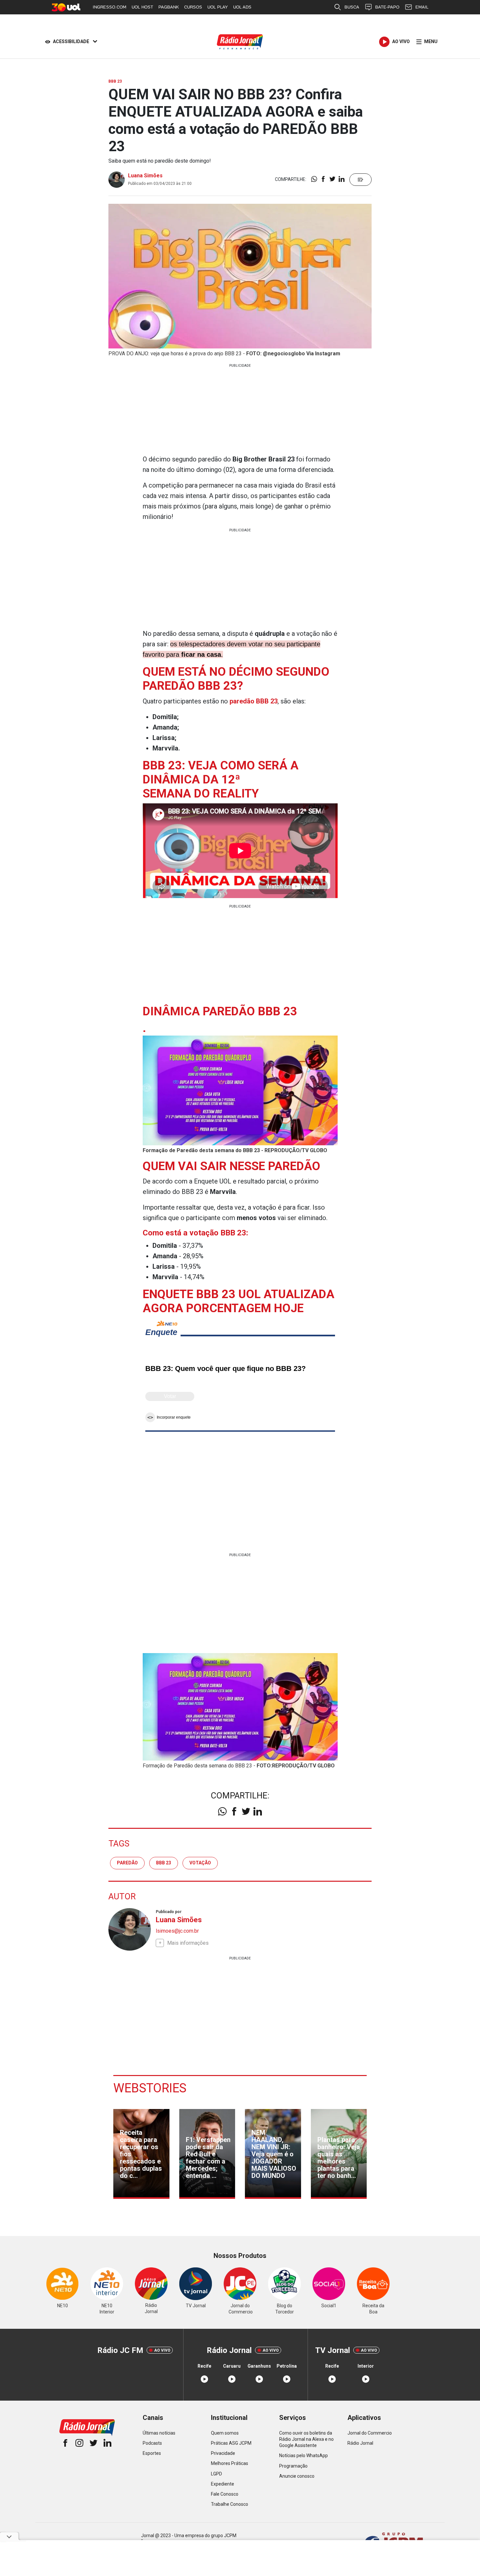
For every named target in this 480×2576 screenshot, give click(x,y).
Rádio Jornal (360, 2443)
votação (200, 1863)
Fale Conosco (225, 2494)
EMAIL (422, 7)
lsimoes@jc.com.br (177, 1931)
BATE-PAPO (387, 7)
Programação (293, 2466)
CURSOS (193, 7)
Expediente (223, 2484)
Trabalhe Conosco (230, 2504)
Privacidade (223, 2453)
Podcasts (152, 2443)
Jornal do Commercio (370, 2433)
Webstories (150, 2088)
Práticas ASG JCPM (231, 2443)
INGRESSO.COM (110, 7)
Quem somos (225, 2433)
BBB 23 (164, 1863)
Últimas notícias (159, 2433)
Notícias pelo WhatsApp (304, 2455)
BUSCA (352, 7)
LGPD (216, 2474)
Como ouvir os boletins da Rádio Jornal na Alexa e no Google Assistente (306, 2439)
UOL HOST (142, 7)
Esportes (152, 2453)
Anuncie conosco (297, 2476)
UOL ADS (242, 7)
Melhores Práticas (230, 2463)
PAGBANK (169, 7)
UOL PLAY (218, 7)
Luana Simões (145, 176)
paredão (127, 1863)
